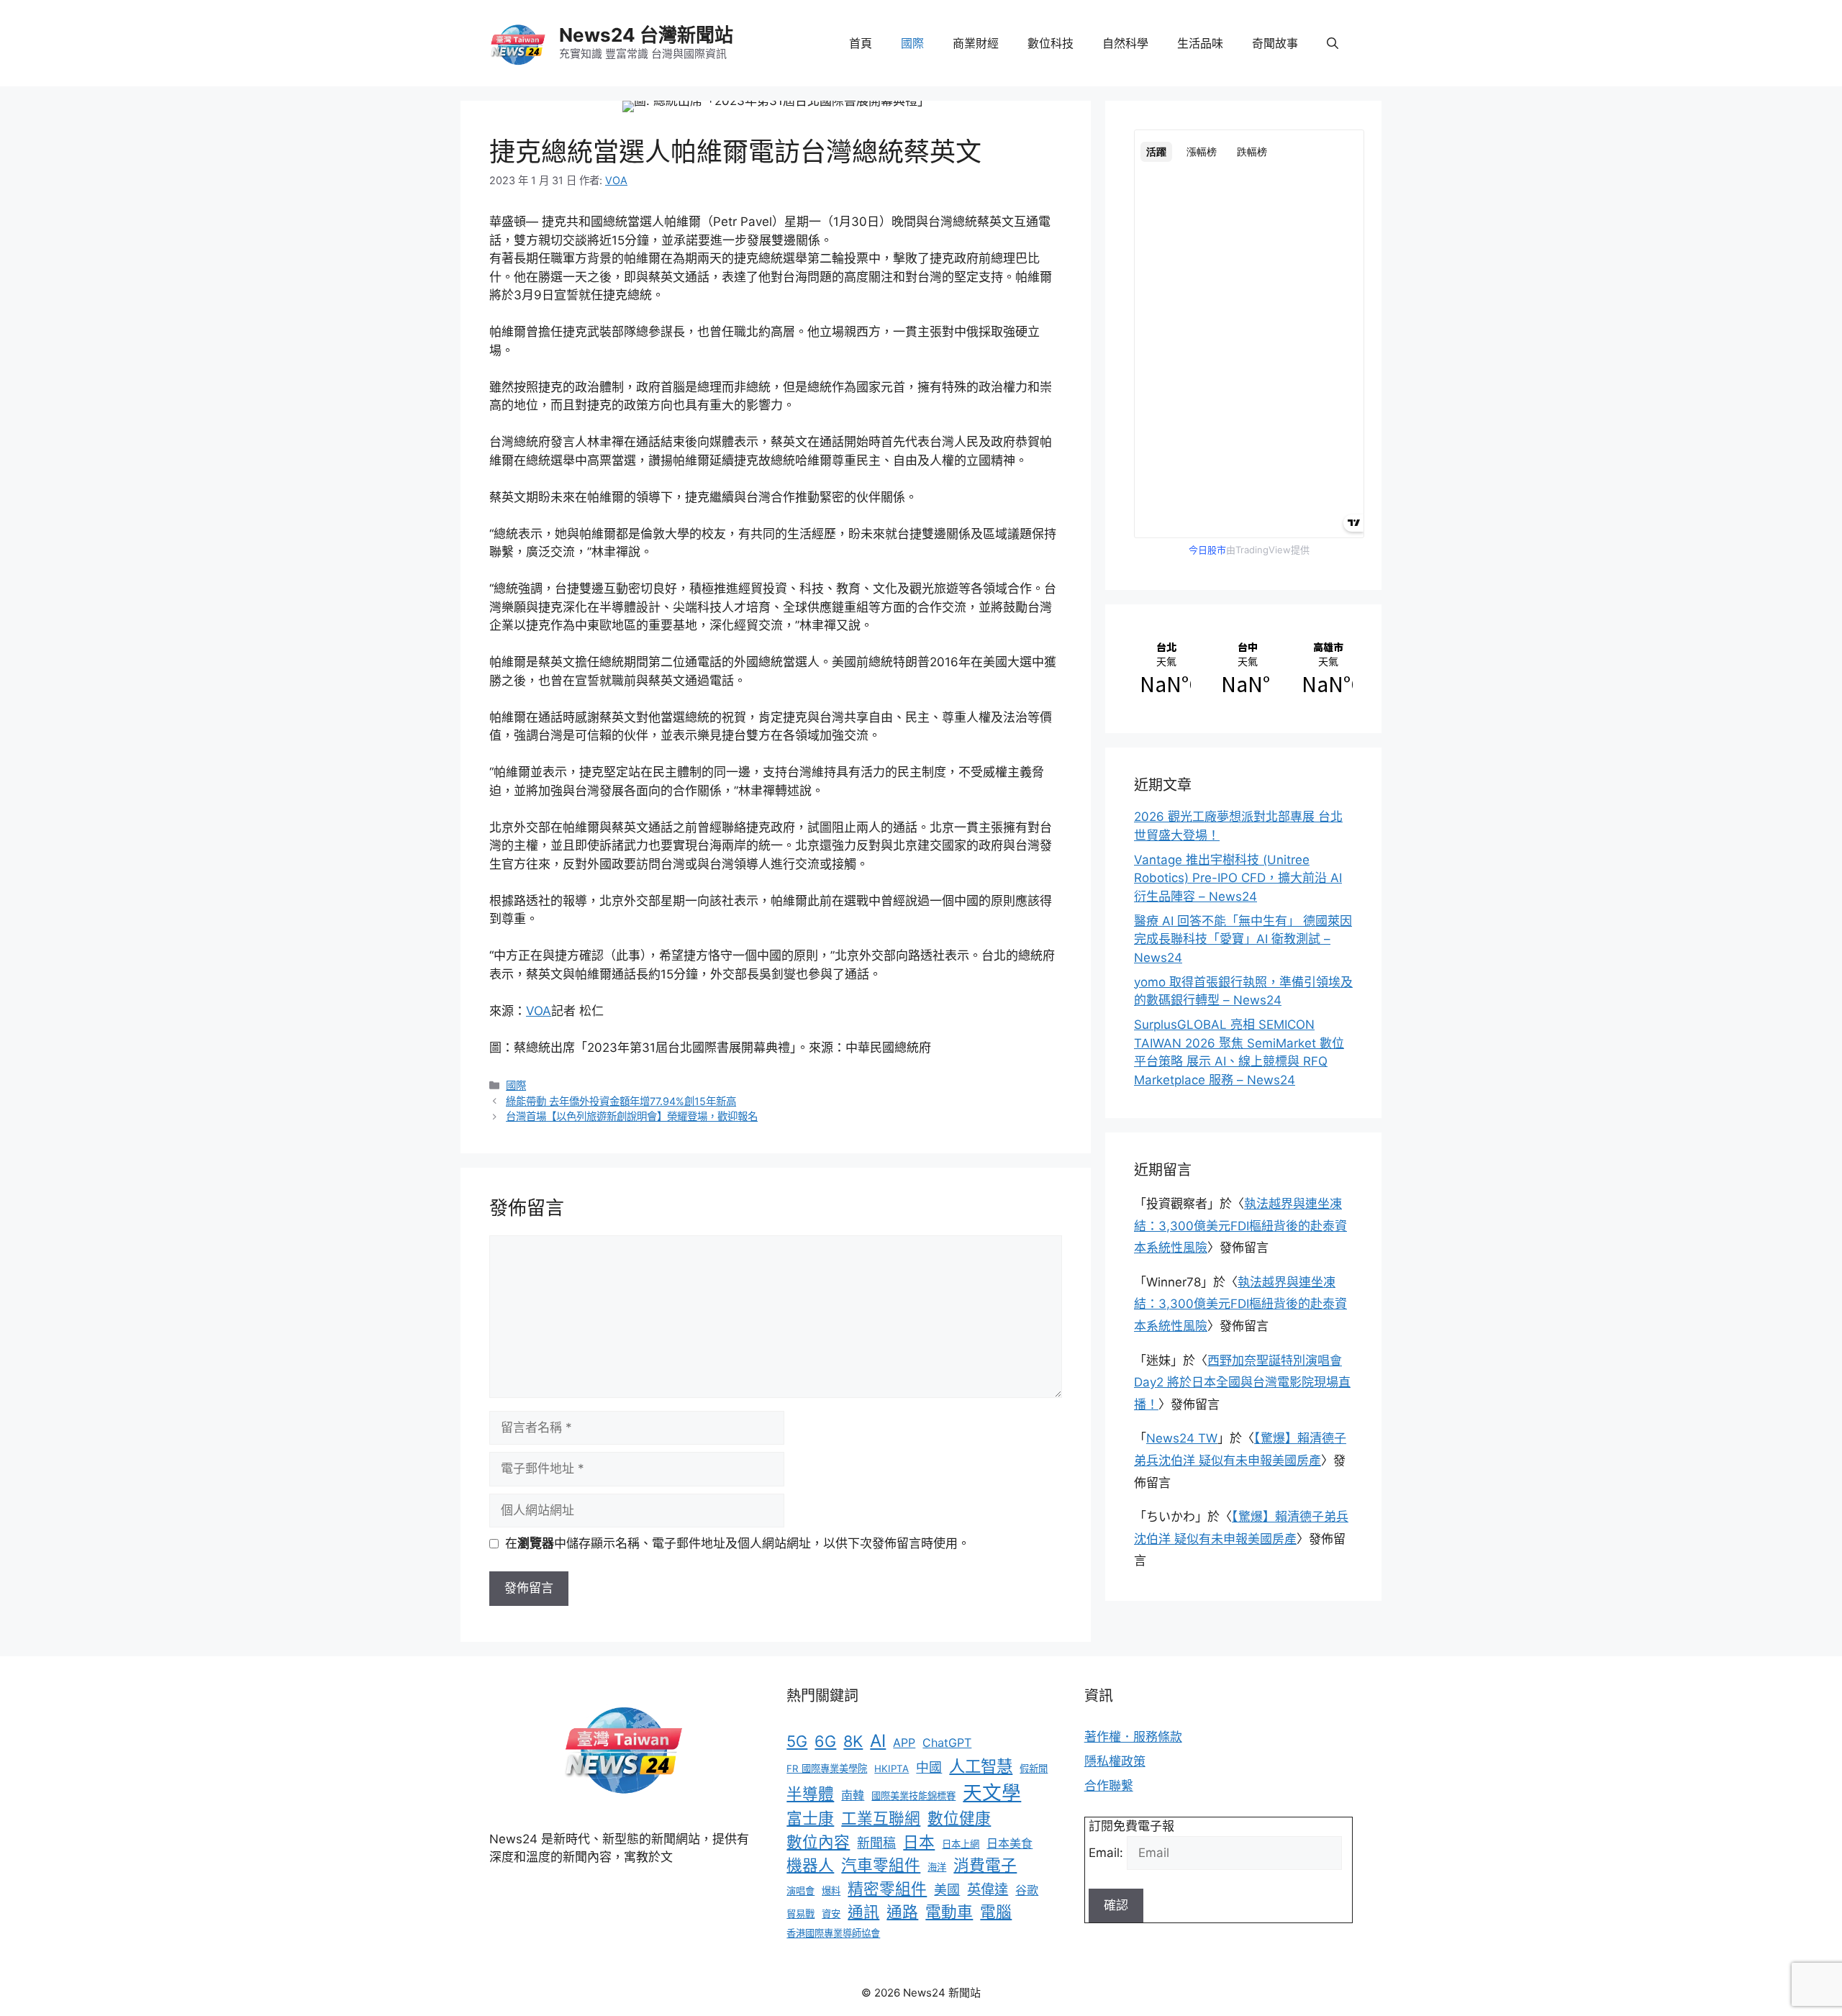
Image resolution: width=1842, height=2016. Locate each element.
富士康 (810, 1818)
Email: (1108, 1853)
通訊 (863, 1912)
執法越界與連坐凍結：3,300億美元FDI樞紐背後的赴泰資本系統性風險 (1240, 1226)
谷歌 (1027, 1890)
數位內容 (818, 1842)
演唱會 (800, 1891)
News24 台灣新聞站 (646, 35)
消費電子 (985, 1865)
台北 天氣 (1162, 669)
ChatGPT (947, 1743)
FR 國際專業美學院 (827, 1768)
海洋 (937, 1867)
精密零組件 (887, 1889)
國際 (912, 43)
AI (878, 1741)
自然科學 (1125, 43)
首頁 (861, 43)
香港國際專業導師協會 (833, 1933)
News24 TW (1182, 1438)
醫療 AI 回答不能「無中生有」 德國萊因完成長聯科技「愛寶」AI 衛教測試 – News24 (1243, 939)
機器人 (810, 1865)
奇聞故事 (1275, 43)
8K (853, 1741)
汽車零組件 (881, 1865)
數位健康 (959, 1818)
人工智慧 (981, 1766)
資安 (831, 1914)
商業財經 (976, 43)
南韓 (853, 1795)
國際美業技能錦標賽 (913, 1796)
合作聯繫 (1109, 1786)
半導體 (810, 1794)
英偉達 (988, 1889)
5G (797, 1741)
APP (904, 1743)
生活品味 (1200, 43)
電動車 (949, 1912)
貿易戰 (800, 1914)
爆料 (831, 1891)
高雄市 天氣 (1324, 669)
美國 (947, 1890)
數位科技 (1051, 43)
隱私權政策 (1115, 1761)
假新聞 (1034, 1768)
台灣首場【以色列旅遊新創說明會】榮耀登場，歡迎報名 (632, 1116)
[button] (1333, 43)
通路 (902, 1912)
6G (825, 1741)
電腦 (996, 1912)
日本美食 (1010, 1843)
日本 (919, 1842)
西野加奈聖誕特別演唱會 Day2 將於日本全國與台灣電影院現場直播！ (1242, 1382)
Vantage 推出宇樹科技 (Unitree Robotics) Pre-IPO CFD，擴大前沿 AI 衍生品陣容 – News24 (1238, 878)
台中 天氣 (1244, 669)
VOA (539, 1011)
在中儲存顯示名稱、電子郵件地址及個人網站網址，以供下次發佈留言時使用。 (738, 1543)
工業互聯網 (881, 1818)
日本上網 (961, 1844)
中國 (929, 1767)
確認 (1116, 1905)
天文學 (992, 1792)
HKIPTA (891, 1768)
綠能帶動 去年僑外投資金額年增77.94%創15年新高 (621, 1101)
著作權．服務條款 (1133, 1737)
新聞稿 (876, 1843)
